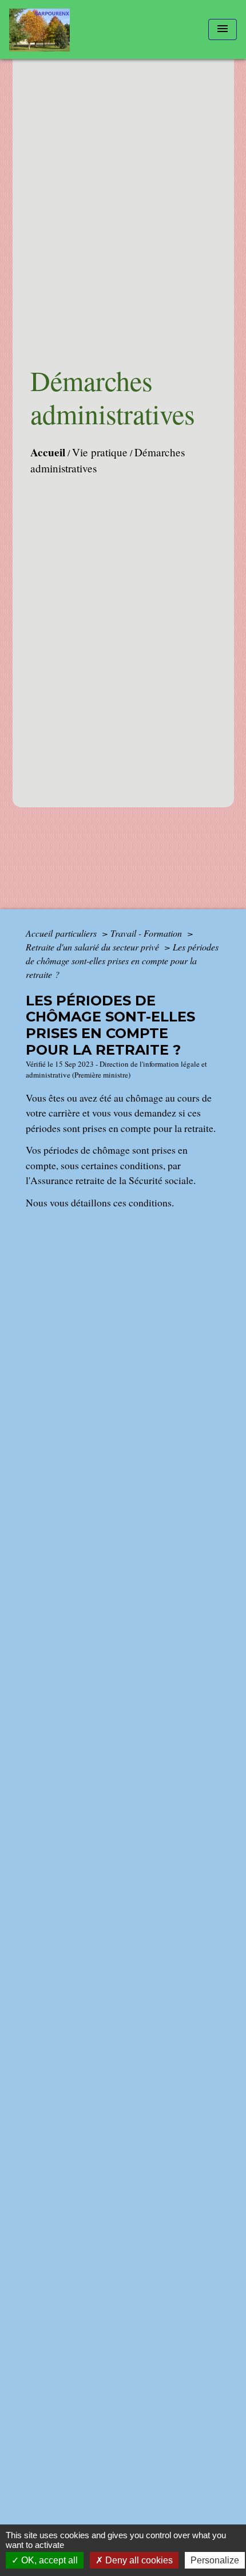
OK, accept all (48, 2560)
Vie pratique (100, 452)
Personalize (215, 2560)
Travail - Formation (147, 933)
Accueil (48, 452)
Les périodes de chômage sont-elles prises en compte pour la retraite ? (122, 960)
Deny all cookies (138, 2560)
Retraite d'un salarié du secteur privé (94, 947)
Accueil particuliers (62, 933)
